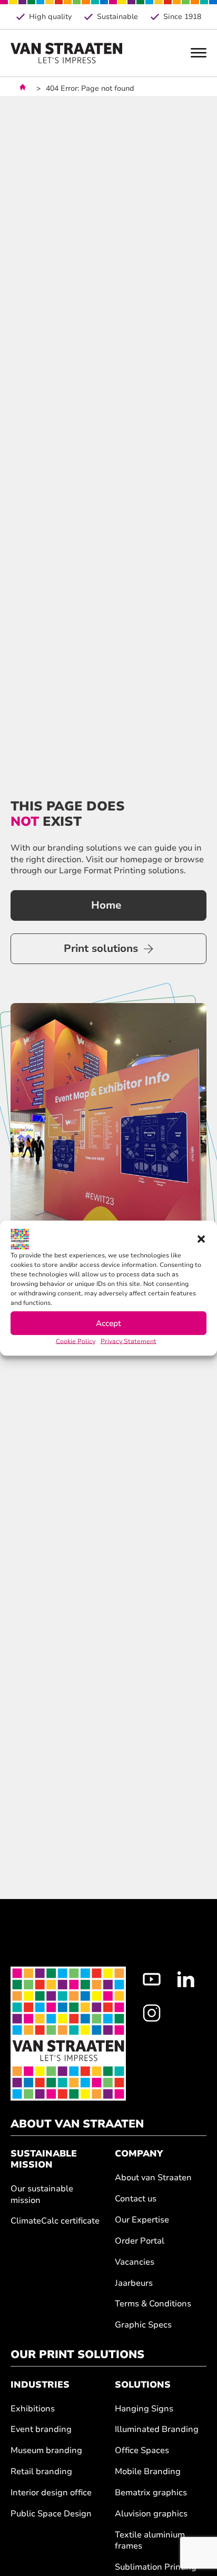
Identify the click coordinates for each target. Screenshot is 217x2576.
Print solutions (101, 948)
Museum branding (46, 2451)
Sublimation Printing (156, 2567)
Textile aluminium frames (150, 2541)
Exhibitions (33, 2409)
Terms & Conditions (153, 2304)
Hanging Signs (144, 2409)
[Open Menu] (199, 53)
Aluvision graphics (151, 2514)
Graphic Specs (143, 2325)
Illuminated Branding (157, 2430)
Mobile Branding (148, 2472)
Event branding (41, 2430)
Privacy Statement (129, 1341)
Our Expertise (142, 2220)
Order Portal (140, 2241)
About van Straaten (153, 2178)
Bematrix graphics (151, 2493)
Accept (108, 1323)
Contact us (136, 2199)
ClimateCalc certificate (55, 2221)
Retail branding (41, 2472)
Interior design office (51, 2493)
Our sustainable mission (42, 2195)
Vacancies (135, 2262)
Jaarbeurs (134, 2283)
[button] (201, 1239)
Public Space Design (51, 2514)
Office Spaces (142, 2451)
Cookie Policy (76, 1341)
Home (106, 905)
